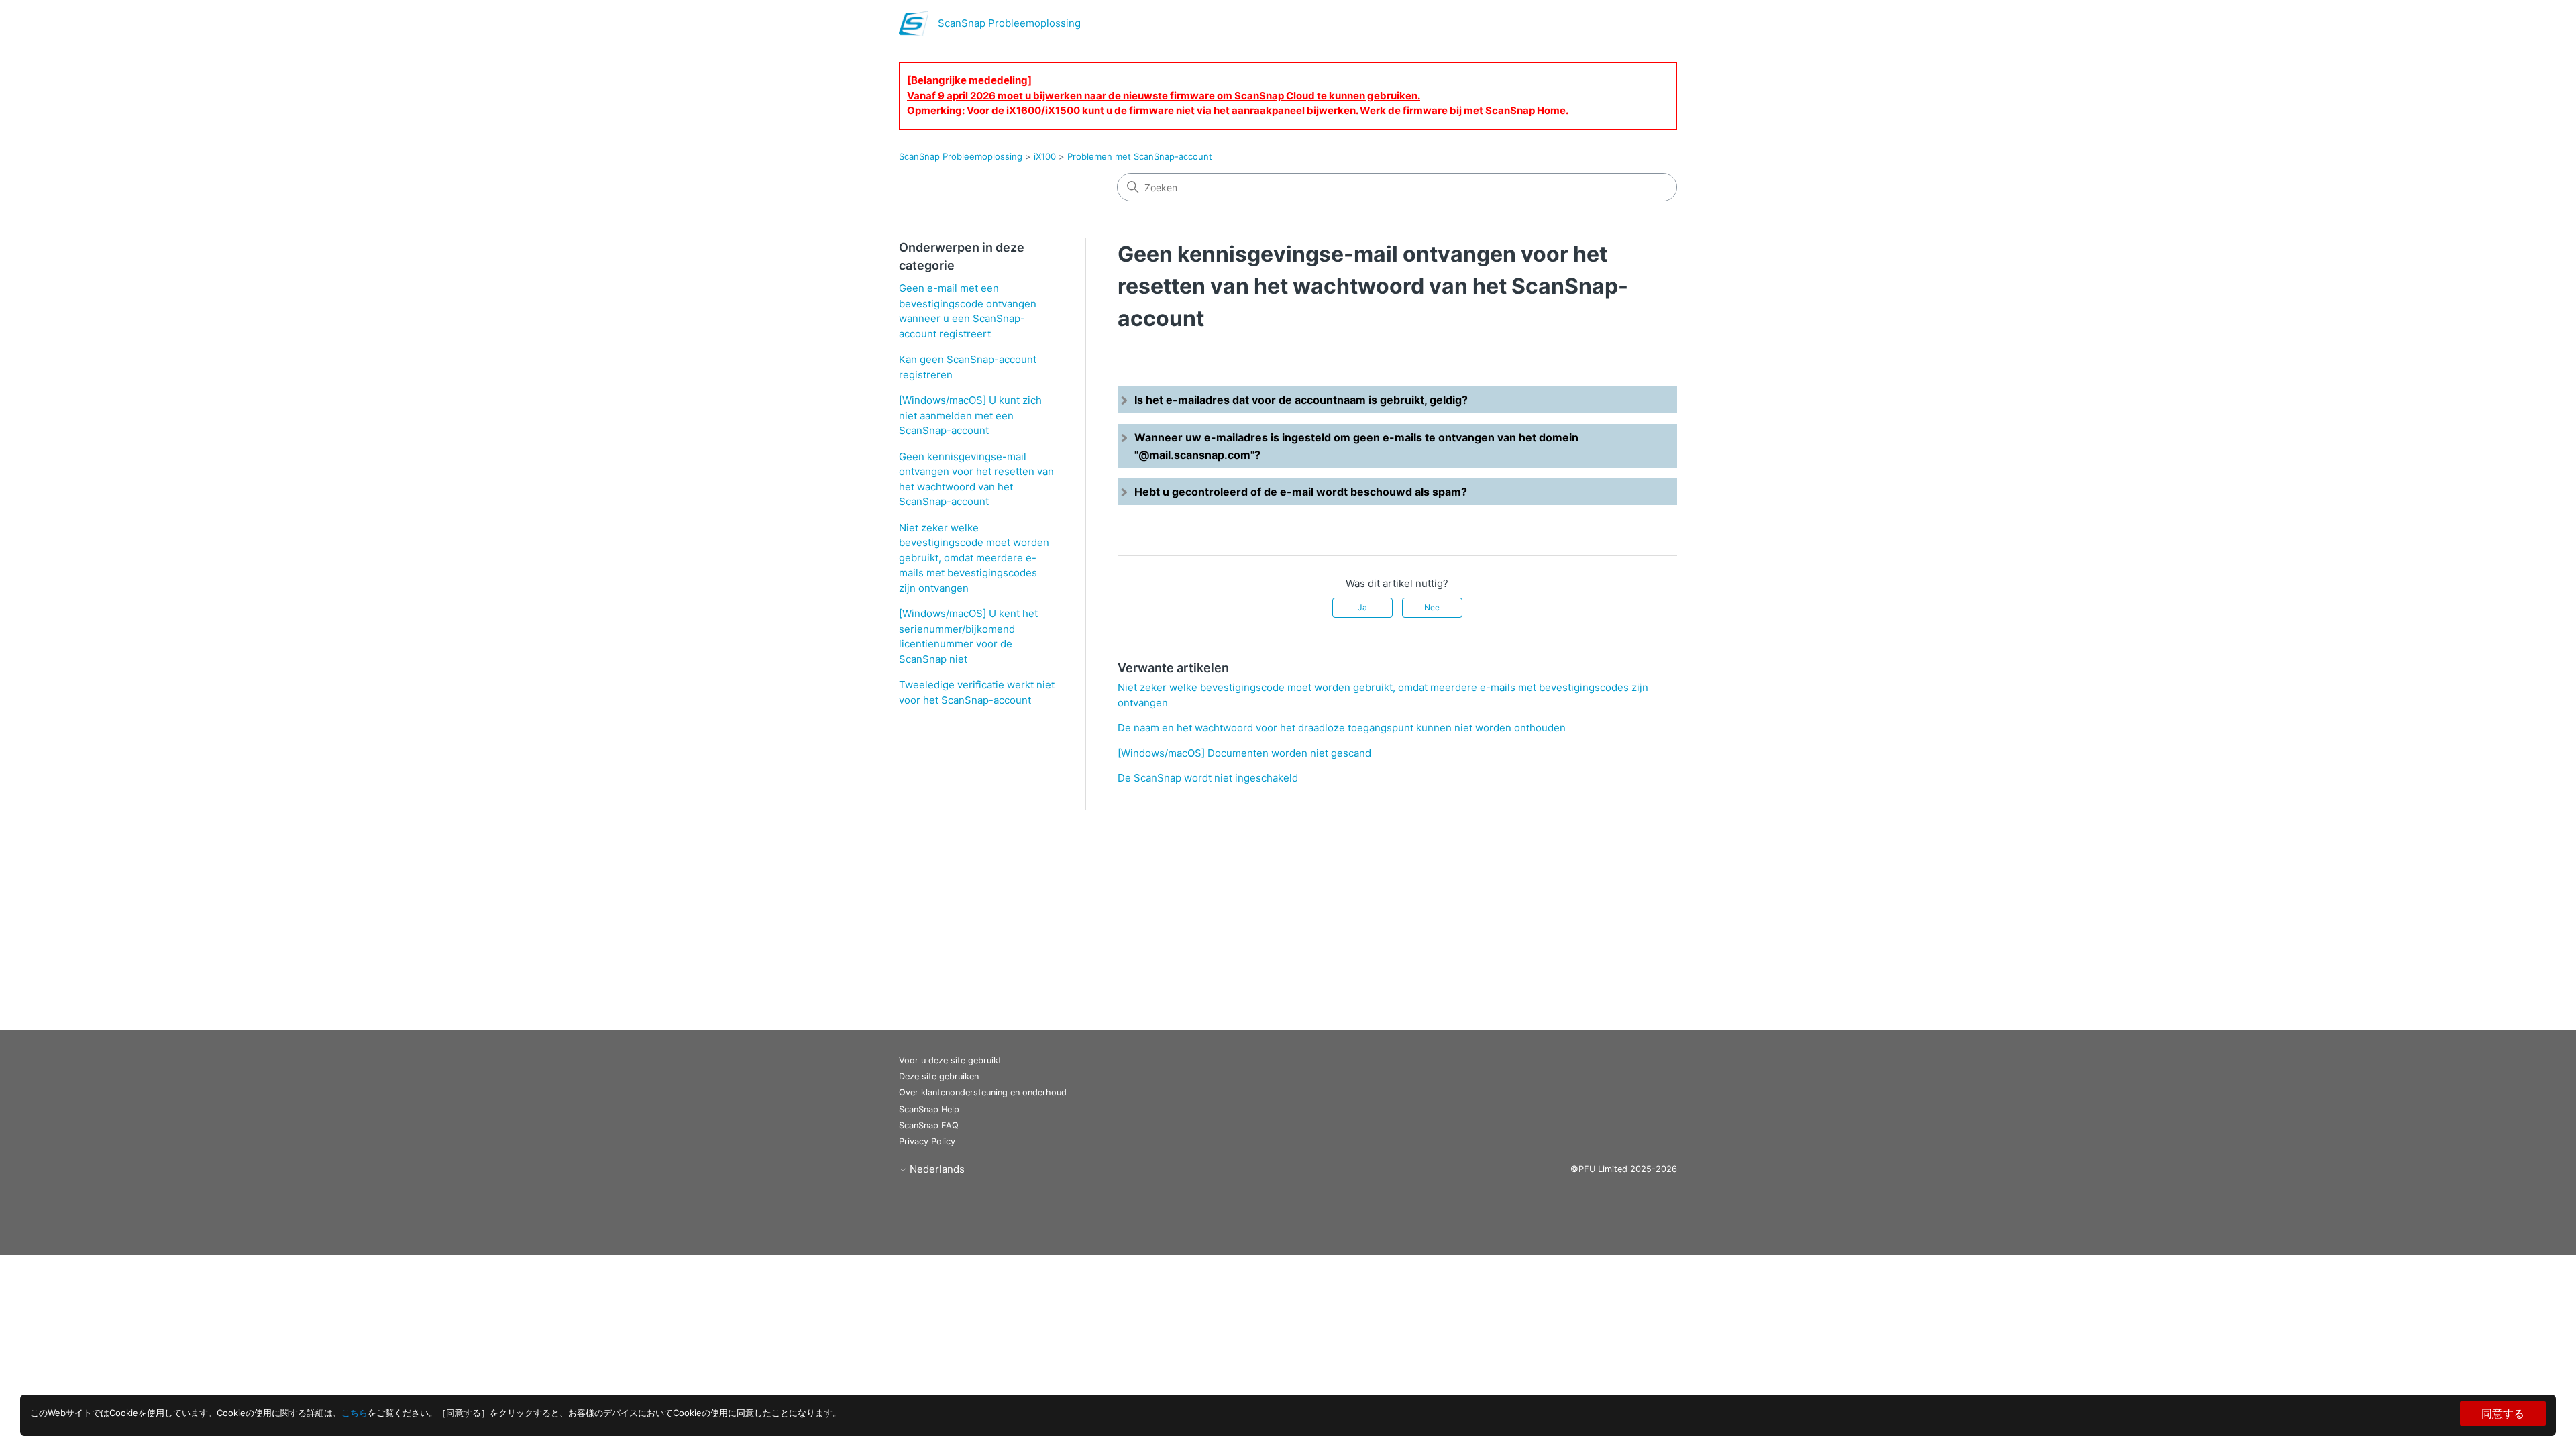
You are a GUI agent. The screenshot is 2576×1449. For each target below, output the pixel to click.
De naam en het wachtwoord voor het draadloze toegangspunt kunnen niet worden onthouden (1342, 728)
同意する (2503, 1413)
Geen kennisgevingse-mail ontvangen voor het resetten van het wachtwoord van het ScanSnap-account (976, 479)
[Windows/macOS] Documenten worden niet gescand (1244, 753)
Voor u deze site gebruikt (950, 1060)
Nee (1432, 607)
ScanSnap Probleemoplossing (961, 156)
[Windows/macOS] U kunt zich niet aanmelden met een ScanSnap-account (970, 415)
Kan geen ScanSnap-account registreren (968, 367)
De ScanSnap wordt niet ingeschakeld (1208, 778)
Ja (1362, 607)
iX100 (1045, 156)
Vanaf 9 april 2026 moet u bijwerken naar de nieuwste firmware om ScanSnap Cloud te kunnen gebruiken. (1164, 96)
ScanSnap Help (929, 1109)
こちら (355, 1413)
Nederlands (936, 1169)
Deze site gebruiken (939, 1076)
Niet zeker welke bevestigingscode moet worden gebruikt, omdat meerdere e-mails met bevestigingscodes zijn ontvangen (974, 558)
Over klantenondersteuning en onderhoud (983, 1092)
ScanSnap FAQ (929, 1125)
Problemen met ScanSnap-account (1140, 156)
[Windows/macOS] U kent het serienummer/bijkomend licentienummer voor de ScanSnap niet (968, 636)
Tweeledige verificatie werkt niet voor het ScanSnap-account (977, 692)
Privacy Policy (927, 1141)
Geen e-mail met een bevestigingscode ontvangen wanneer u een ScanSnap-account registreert (968, 311)
